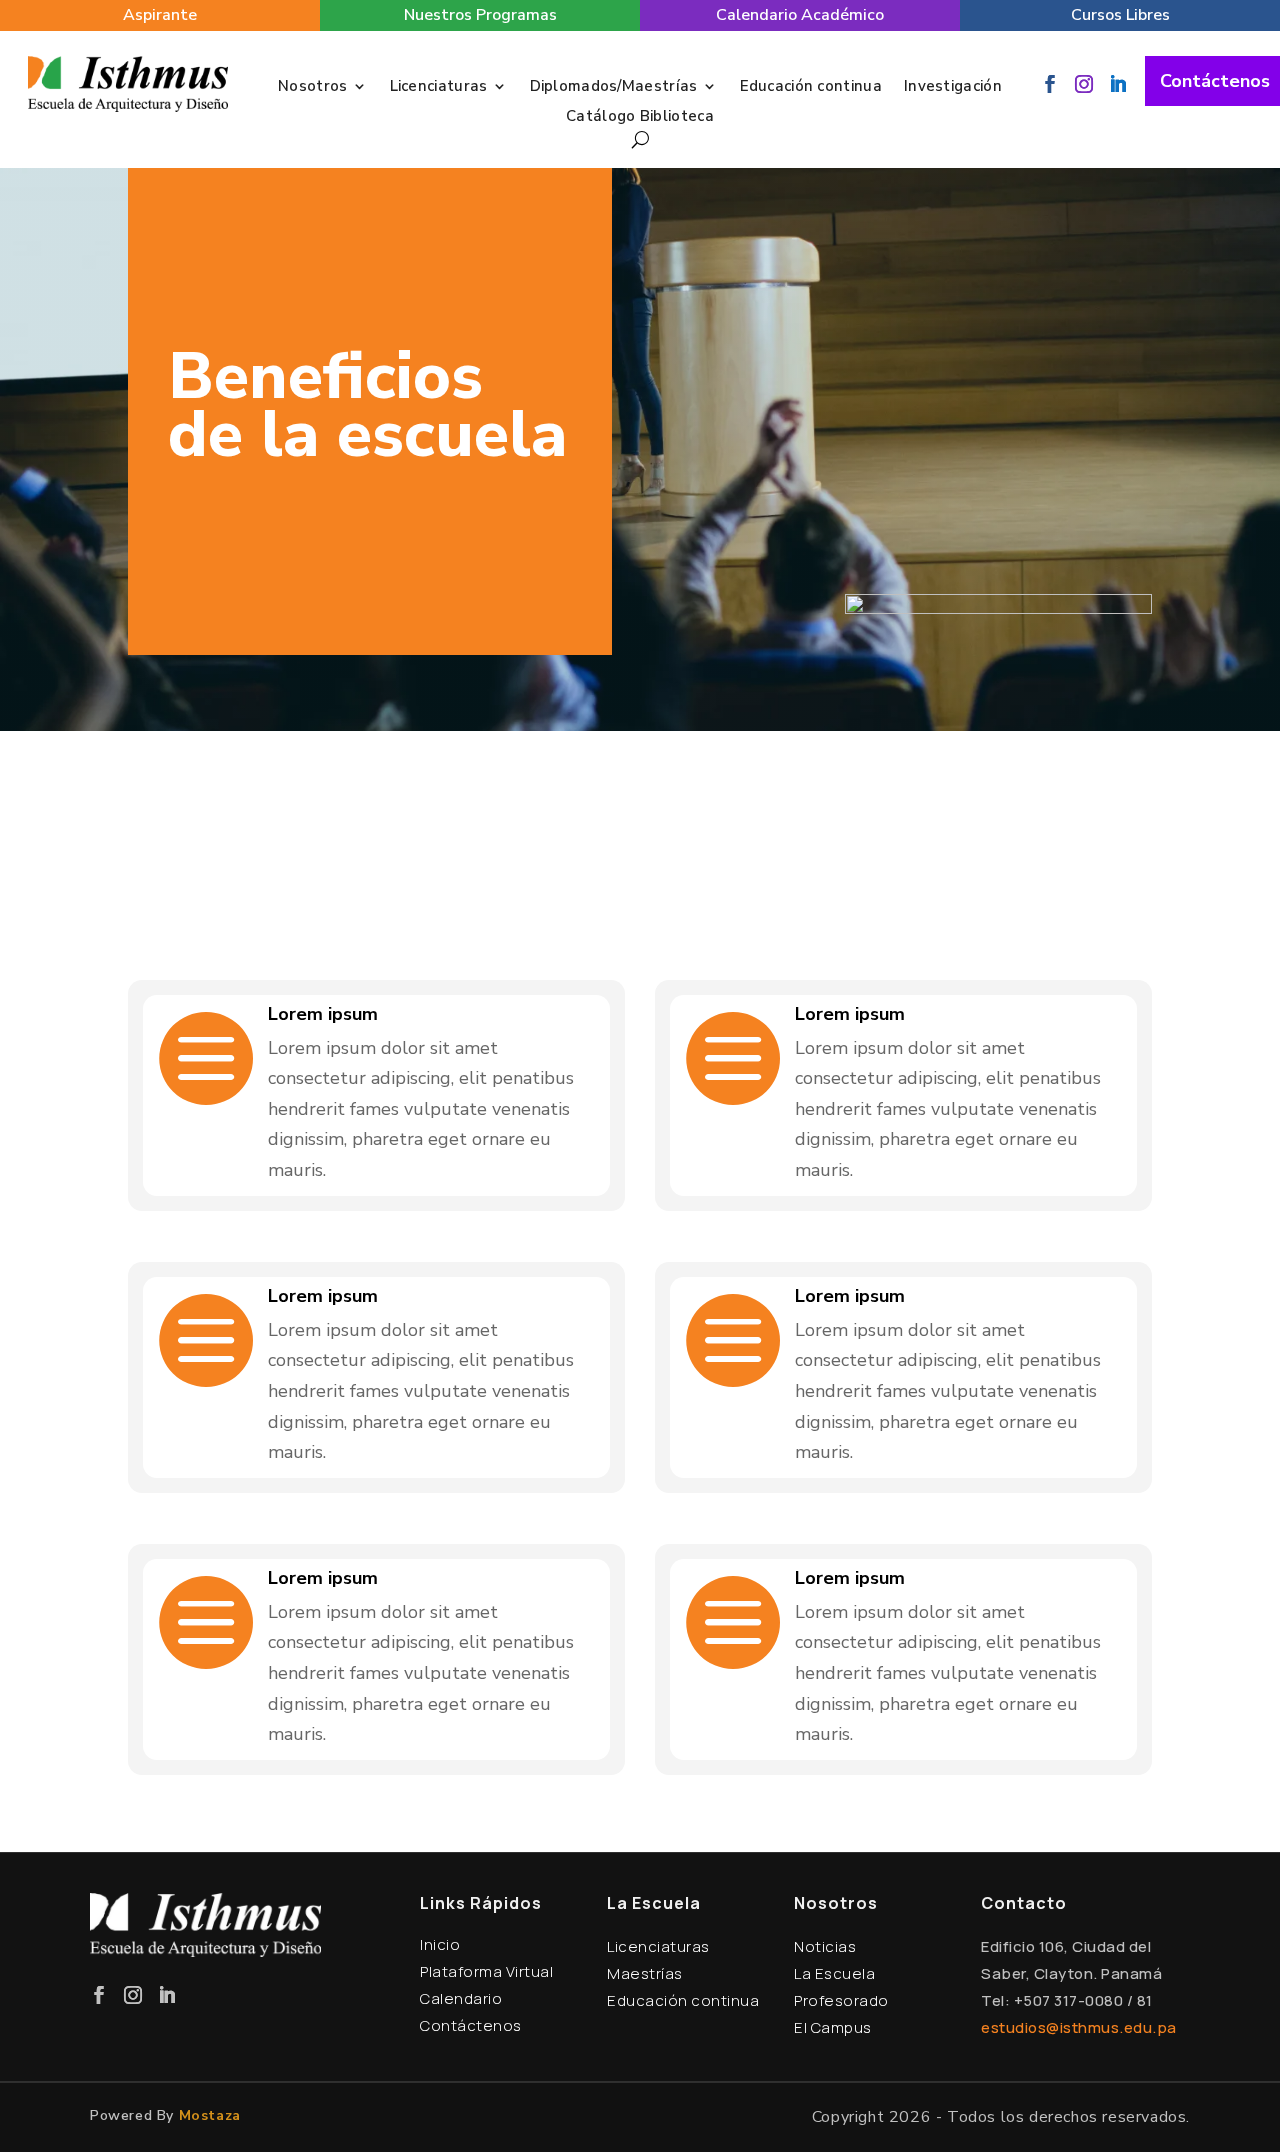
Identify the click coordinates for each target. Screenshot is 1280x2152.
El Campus (833, 2027)
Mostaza (210, 2115)
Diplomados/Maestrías (614, 87)
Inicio (440, 1944)
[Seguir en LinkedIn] (1118, 84)
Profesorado (841, 2000)
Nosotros (312, 87)
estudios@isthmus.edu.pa (1079, 2027)
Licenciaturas (439, 87)
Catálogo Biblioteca (640, 117)
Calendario (461, 1998)
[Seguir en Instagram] (1084, 84)
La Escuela (834, 1973)
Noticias (825, 1946)
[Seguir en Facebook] (1050, 84)
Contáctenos (1215, 81)
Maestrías (645, 1973)
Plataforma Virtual (486, 1971)
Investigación (953, 87)
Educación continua (811, 87)
